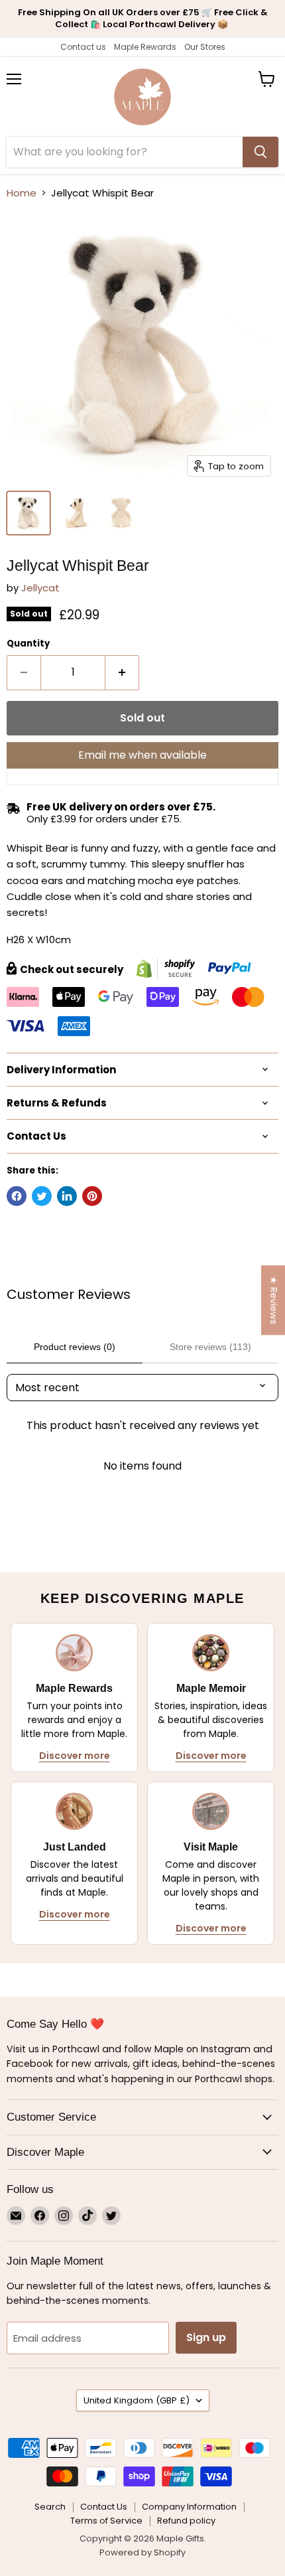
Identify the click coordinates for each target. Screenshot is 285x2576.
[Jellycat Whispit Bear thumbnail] (28, 513)
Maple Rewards (145, 47)
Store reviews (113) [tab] (210, 1347)
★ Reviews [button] (274, 1300)
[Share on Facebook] (17, 1196)
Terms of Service (106, 2521)
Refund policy (186, 2521)
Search (50, 2507)
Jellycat (40, 588)
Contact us (83, 47)
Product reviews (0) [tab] (75, 1347)
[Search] (260, 152)
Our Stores (205, 47)
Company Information (189, 2507)
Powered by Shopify (142, 2552)
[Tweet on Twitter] (42, 1196)
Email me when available (142, 755)
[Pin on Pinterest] (92, 1196)
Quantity (28, 644)
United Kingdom (137, 2400)
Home (22, 193)
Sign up (206, 2337)
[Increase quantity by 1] (122, 672)
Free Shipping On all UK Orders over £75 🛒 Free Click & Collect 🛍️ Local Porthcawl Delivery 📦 (143, 18)
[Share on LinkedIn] (67, 1196)
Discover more (75, 1756)
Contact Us (104, 2507)
